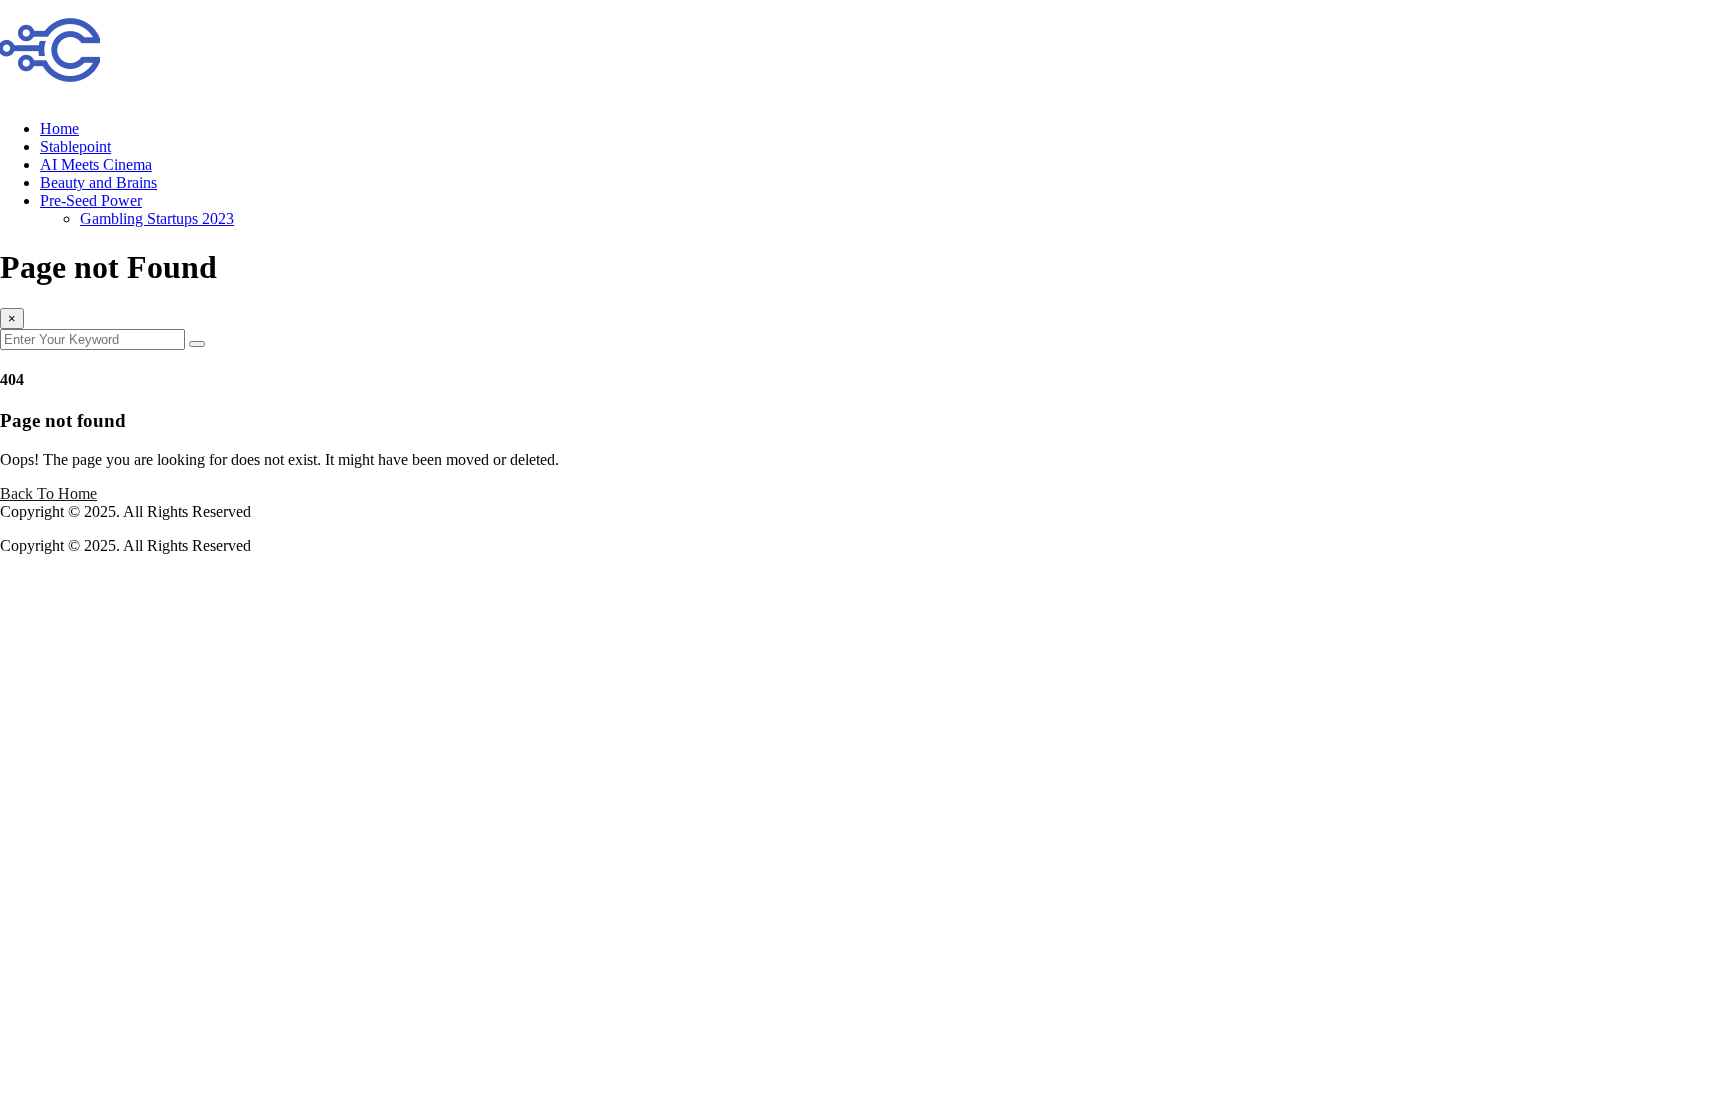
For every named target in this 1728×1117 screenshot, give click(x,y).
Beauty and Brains (98, 182)
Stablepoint (75, 146)
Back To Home (48, 493)
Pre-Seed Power (91, 200)
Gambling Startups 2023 (157, 218)
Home (59, 128)
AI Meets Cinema (96, 164)
